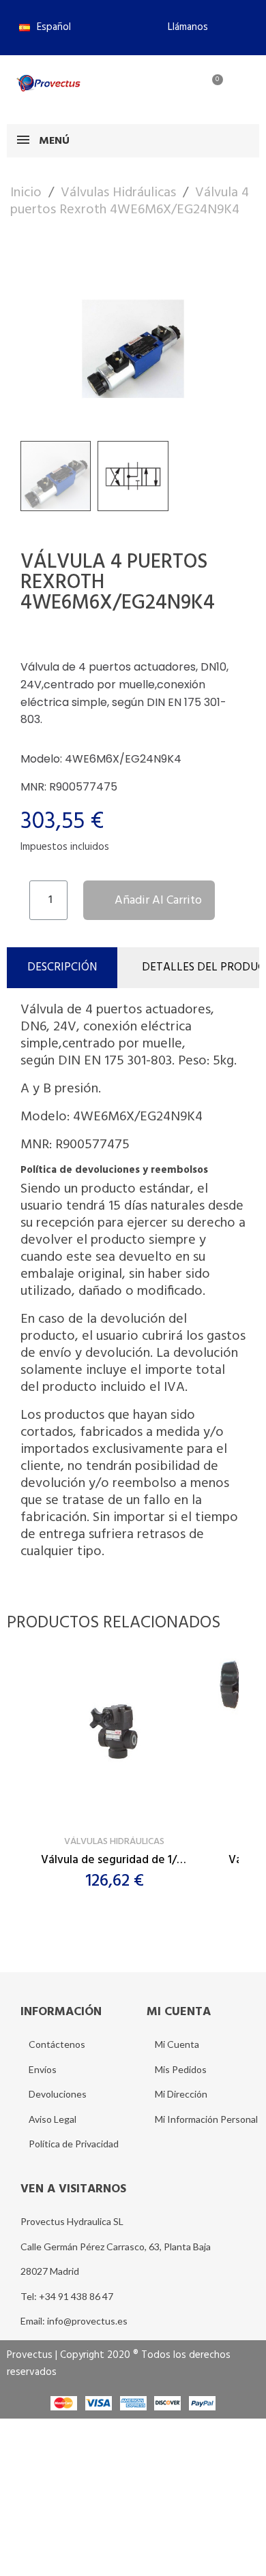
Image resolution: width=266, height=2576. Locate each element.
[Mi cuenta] (166, 88)
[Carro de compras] (210, 88)
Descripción (62, 967)
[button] (182, 27)
